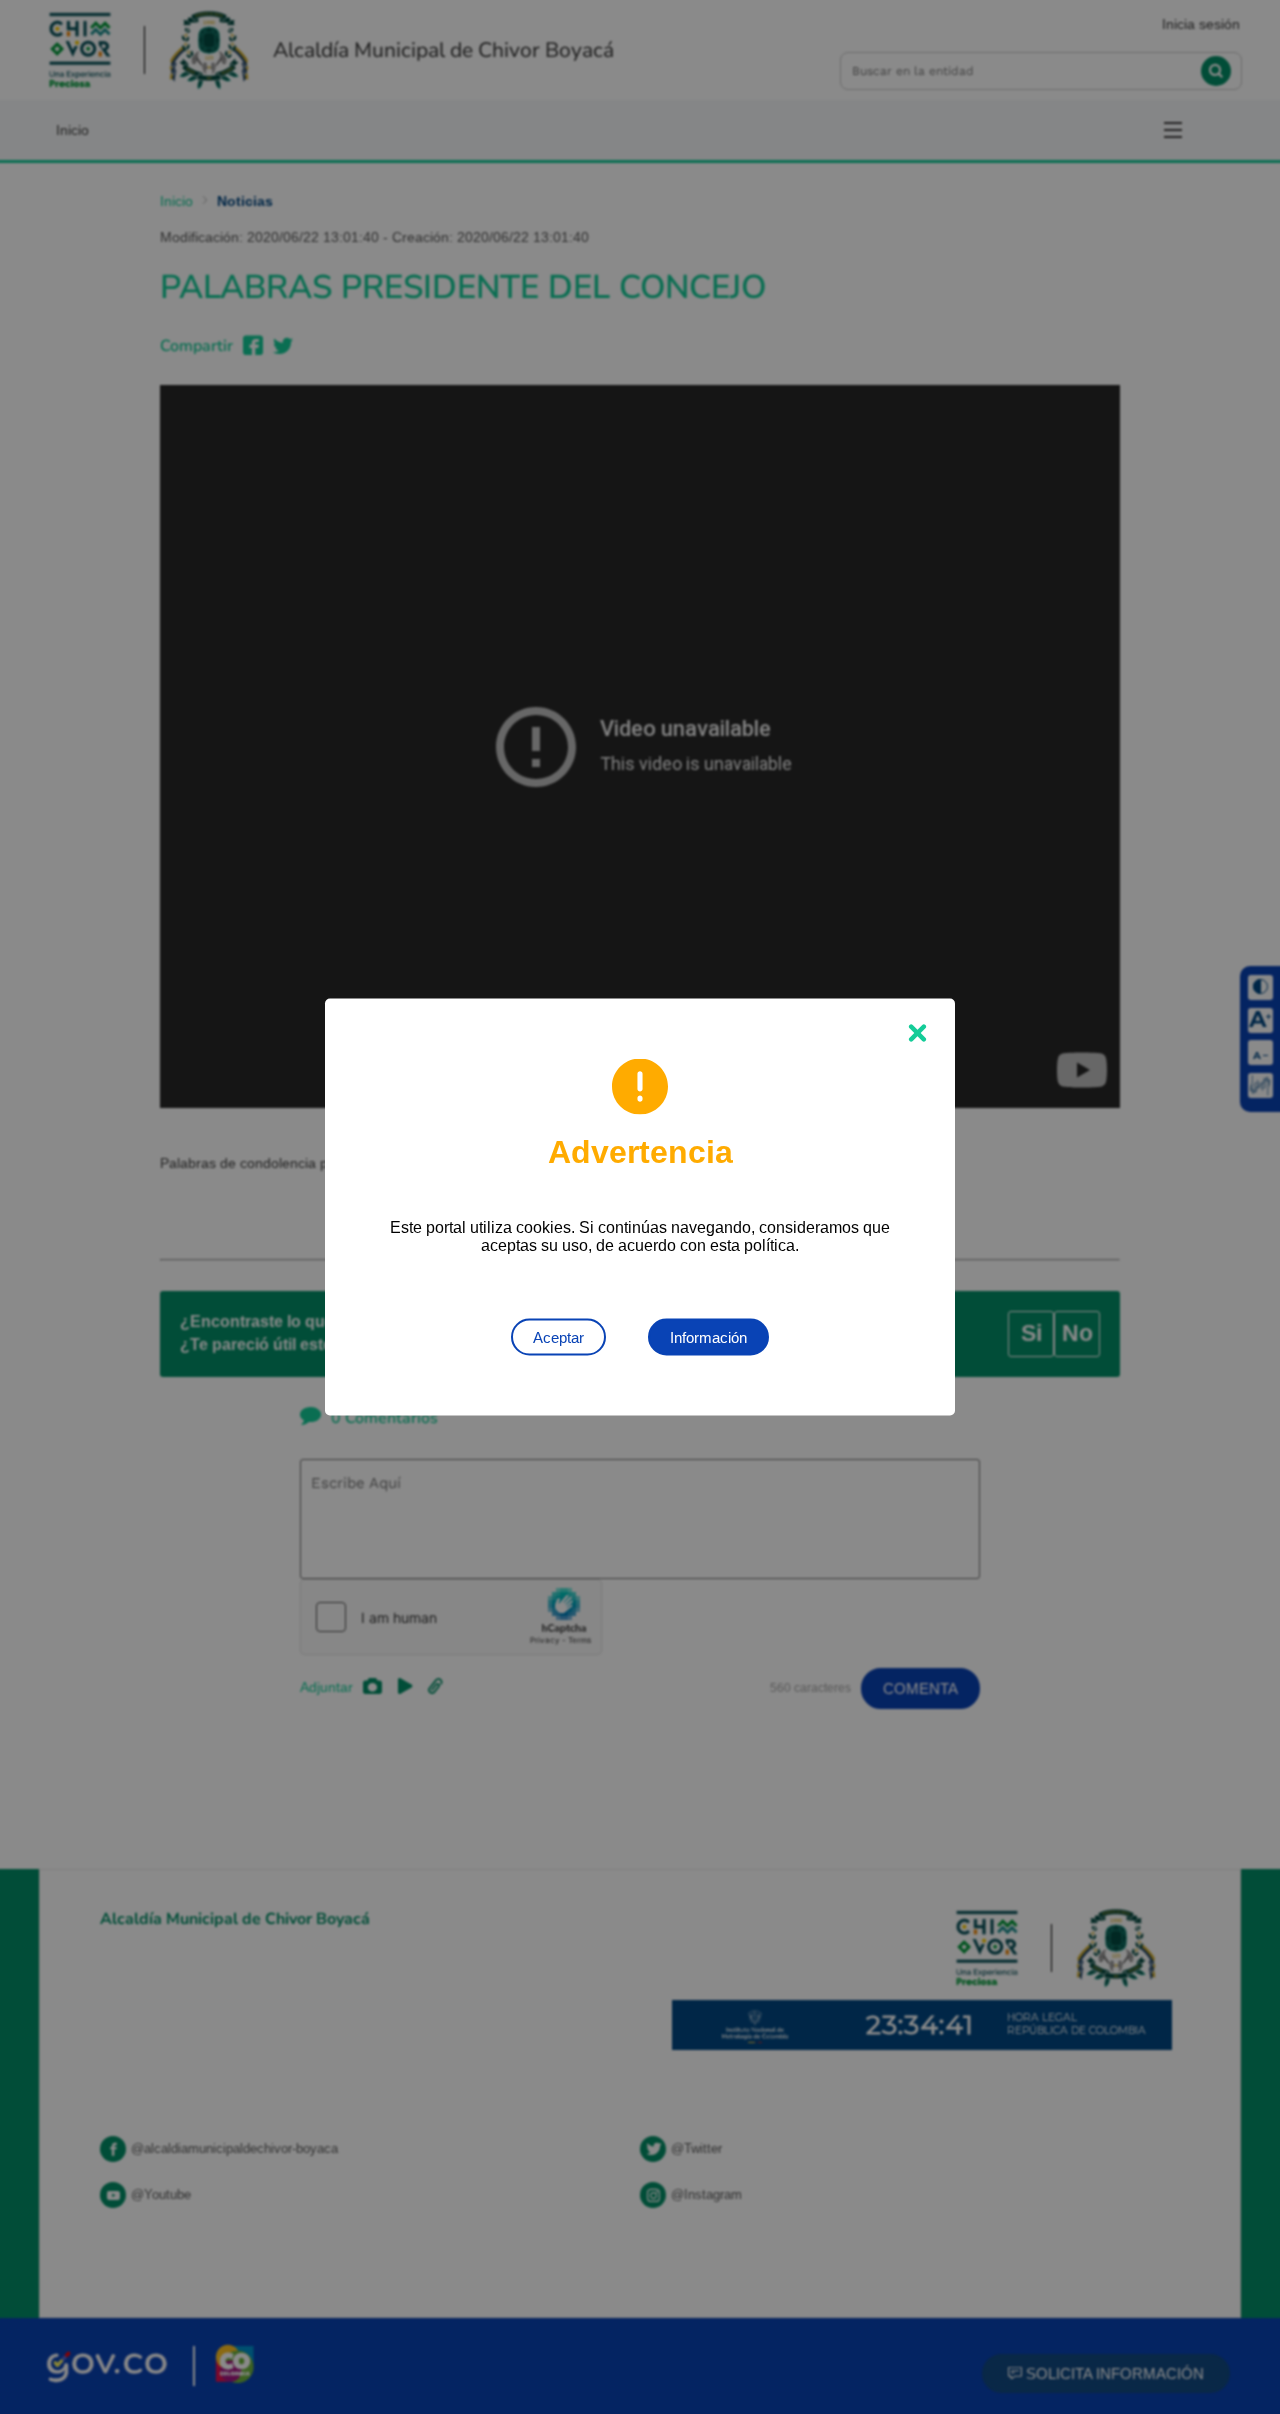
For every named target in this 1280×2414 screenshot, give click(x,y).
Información (708, 1337)
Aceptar (558, 1337)
